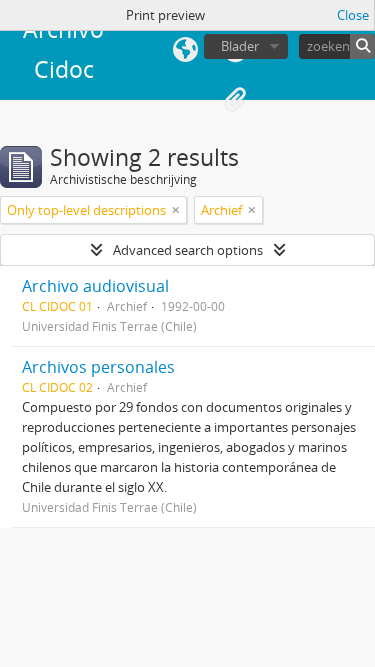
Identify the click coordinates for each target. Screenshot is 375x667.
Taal (185, 50)
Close (353, 15)
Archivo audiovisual (95, 286)
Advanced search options (188, 250)
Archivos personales (98, 367)
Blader (240, 46)
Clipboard (235, 100)
